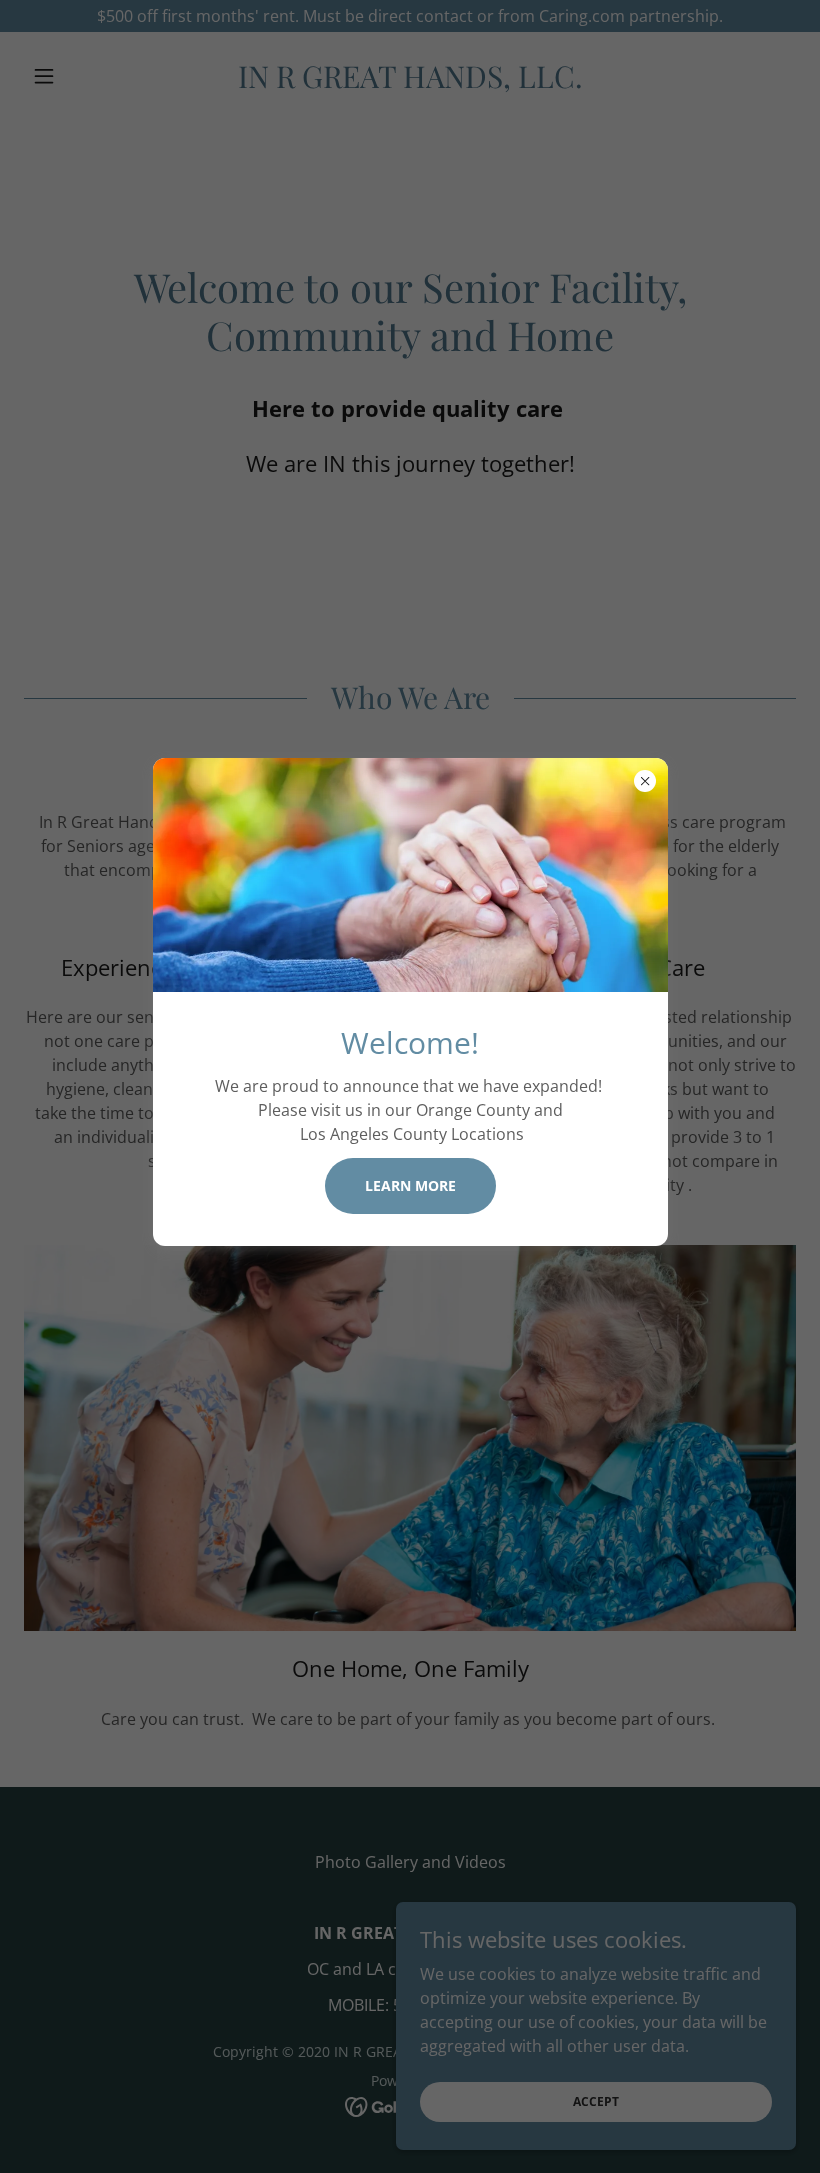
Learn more (410, 1185)
